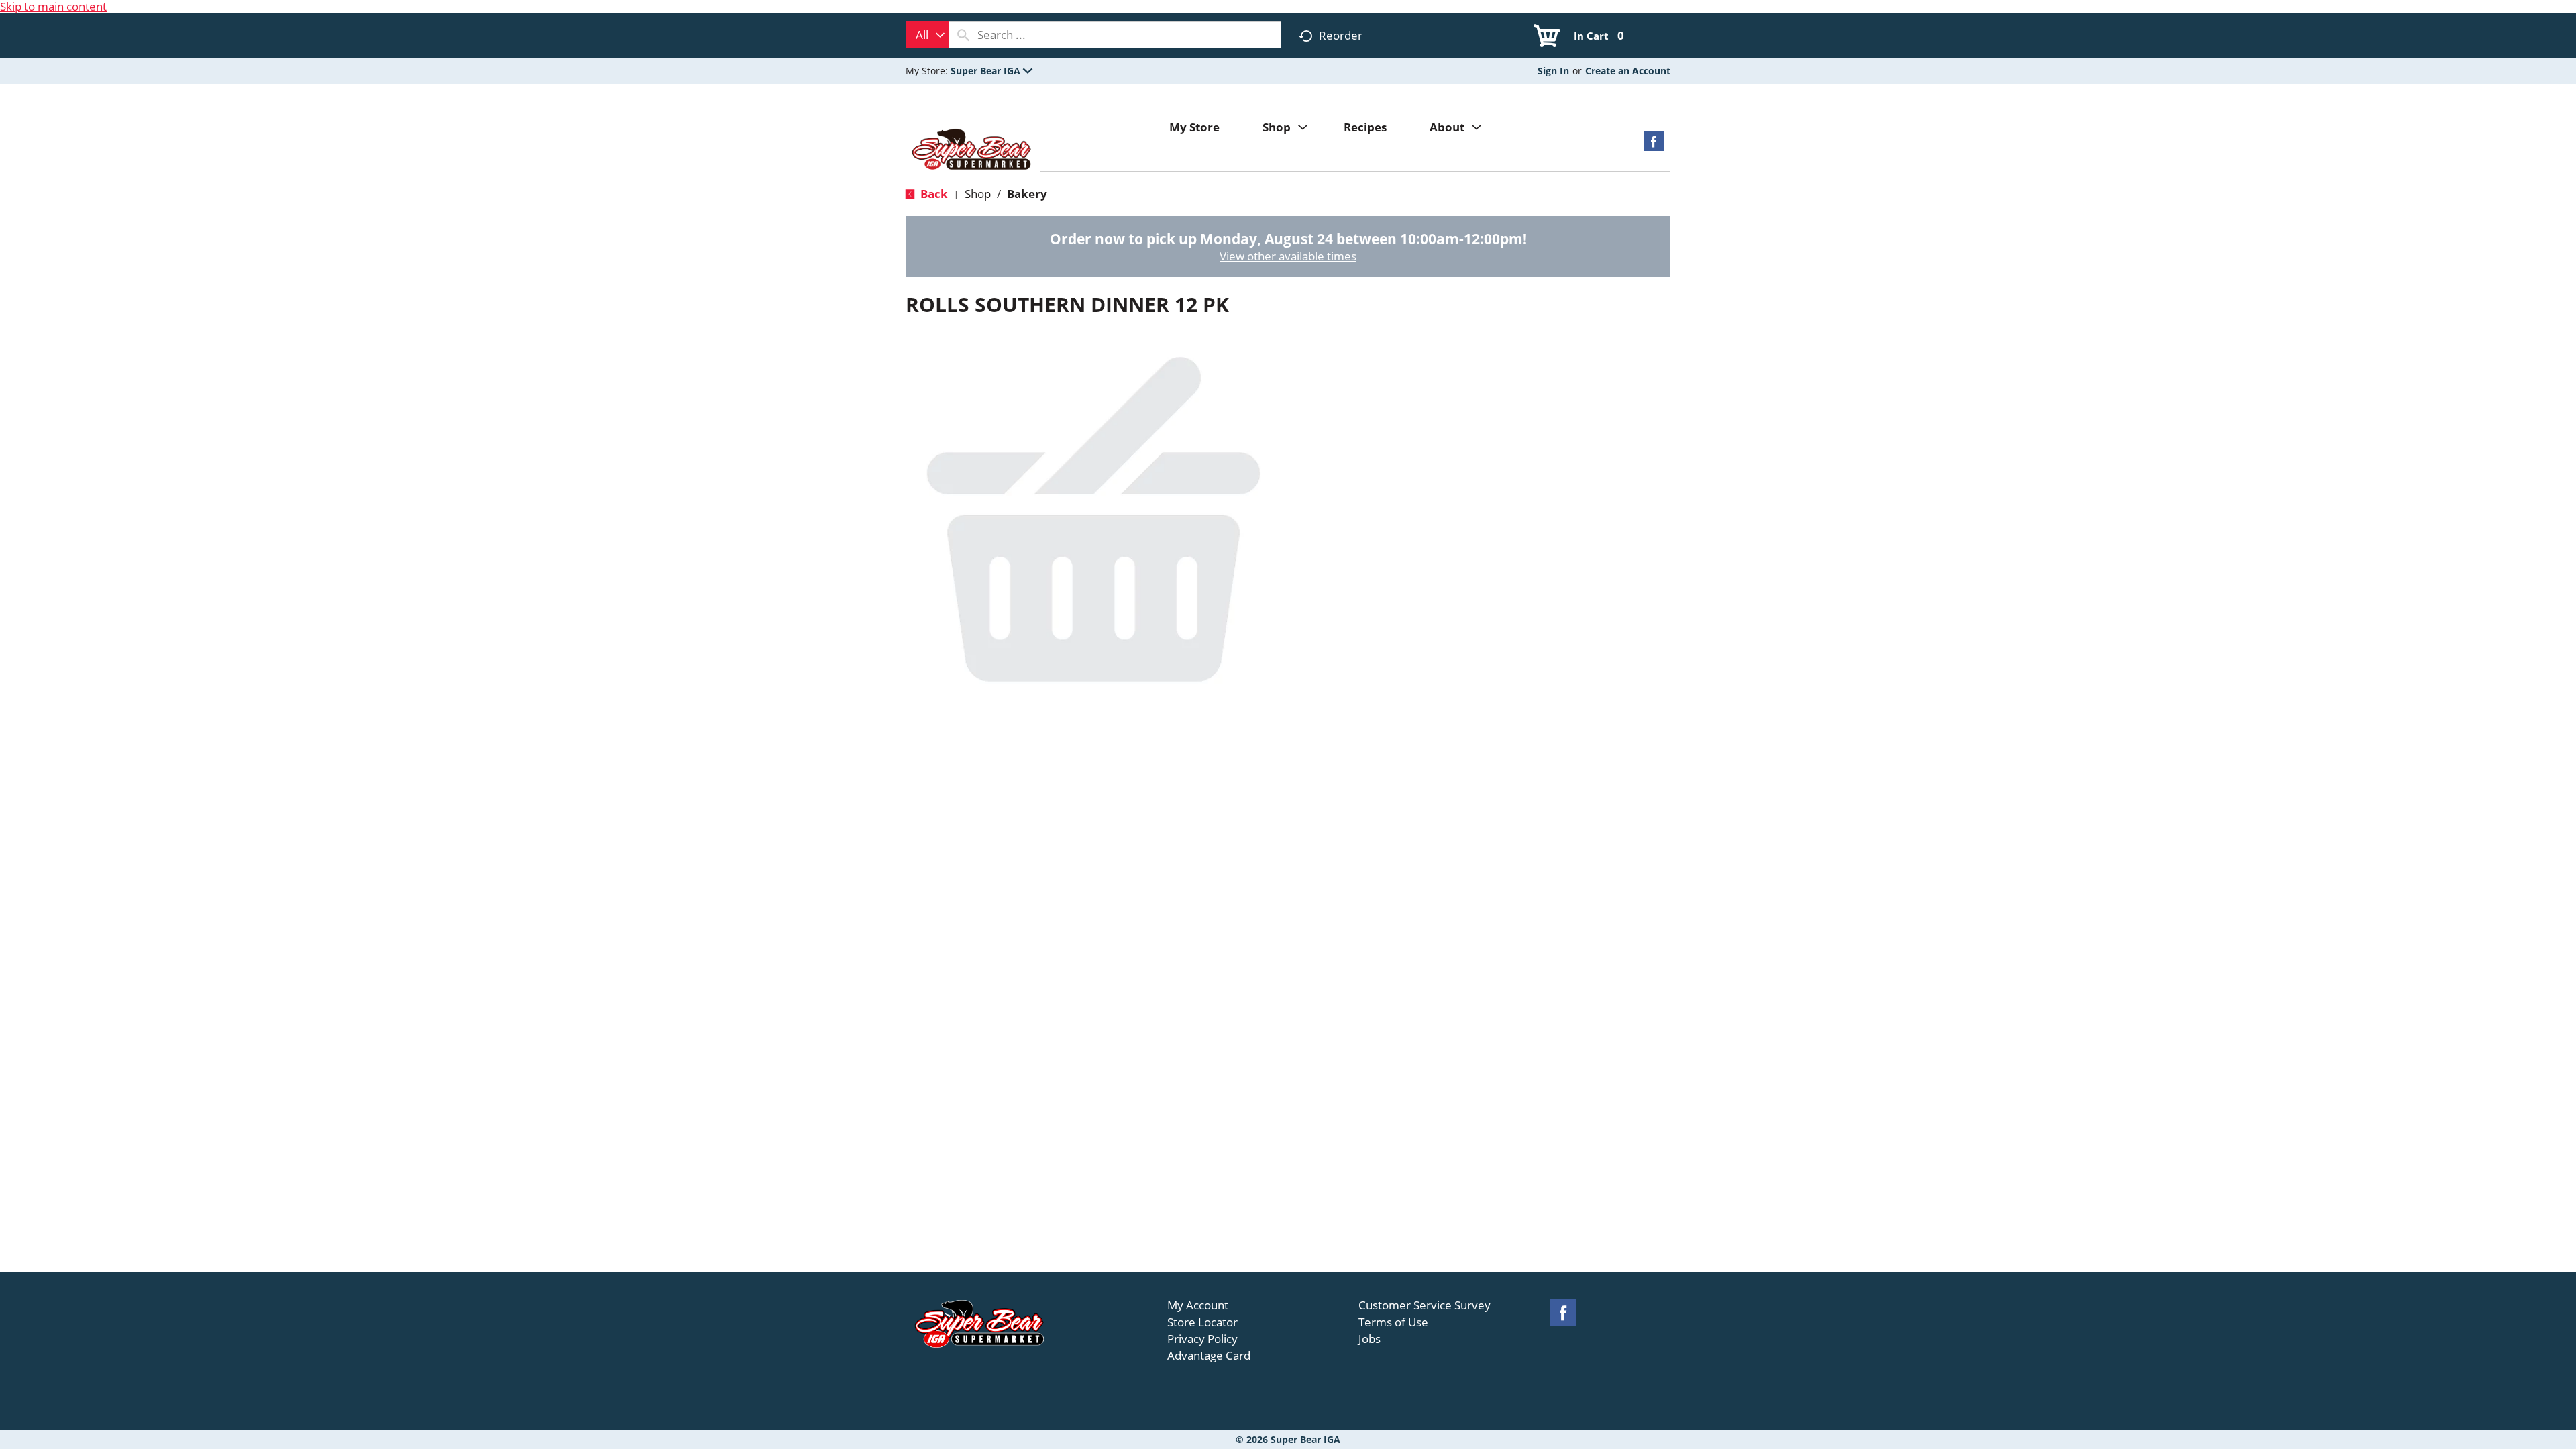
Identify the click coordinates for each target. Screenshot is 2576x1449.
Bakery (1027, 194)
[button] (991, 71)
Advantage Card (1209, 1356)
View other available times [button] (1288, 256)
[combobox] (927, 35)
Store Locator (1202, 1322)
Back (933, 194)
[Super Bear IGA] (973, 151)
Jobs (1370, 1339)
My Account (1198, 1305)
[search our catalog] (963, 35)
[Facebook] (1654, 145)
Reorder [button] (1341, 35)
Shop (978, 194)
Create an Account (1628, 71)
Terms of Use (1393, 1322)
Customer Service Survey (1425, 1305)
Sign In (1553, 71)
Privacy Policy (1202, 1339)
